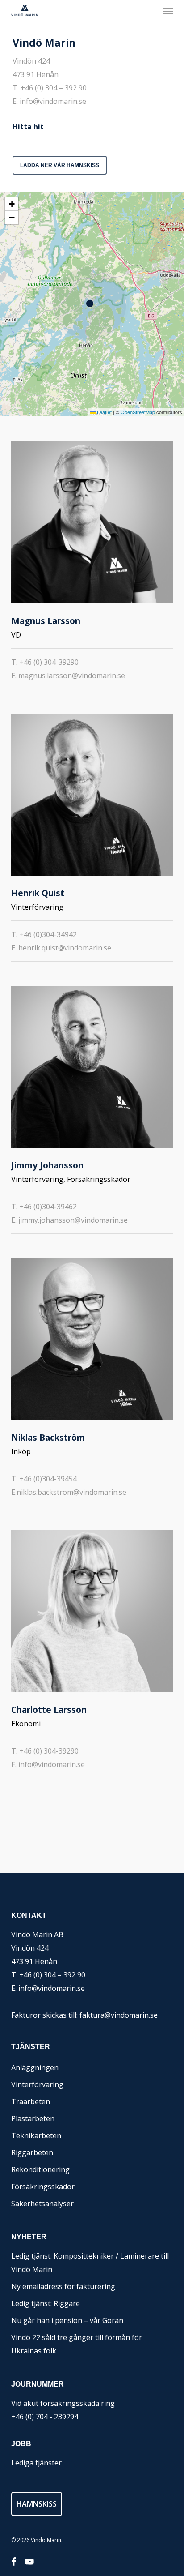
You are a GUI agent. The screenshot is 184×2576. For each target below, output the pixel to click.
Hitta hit (28, 127)
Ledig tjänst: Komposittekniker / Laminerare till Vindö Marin (90, 2263)
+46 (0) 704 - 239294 (45, 2417)
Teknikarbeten (36, 2135)
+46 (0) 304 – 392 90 (54, 88)
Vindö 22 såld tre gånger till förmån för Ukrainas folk (77, 2344)
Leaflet (104, 412)
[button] (168, 11)
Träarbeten (31, 2101)
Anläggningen (35, 2067)
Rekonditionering (40, 2169)
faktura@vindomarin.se (119, 2015)
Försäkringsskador (43, 2187)
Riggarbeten (32, 2152)
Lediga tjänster (36, 2463)
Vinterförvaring (37, 2084)
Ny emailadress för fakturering (63, 2286)
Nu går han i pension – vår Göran (67, 2320)
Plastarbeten (33, 2118)
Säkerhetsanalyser (42, 2204)
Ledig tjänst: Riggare (46, 2303)
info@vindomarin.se (53, 101)
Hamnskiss (37, 2504)
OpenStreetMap (138, 412)
